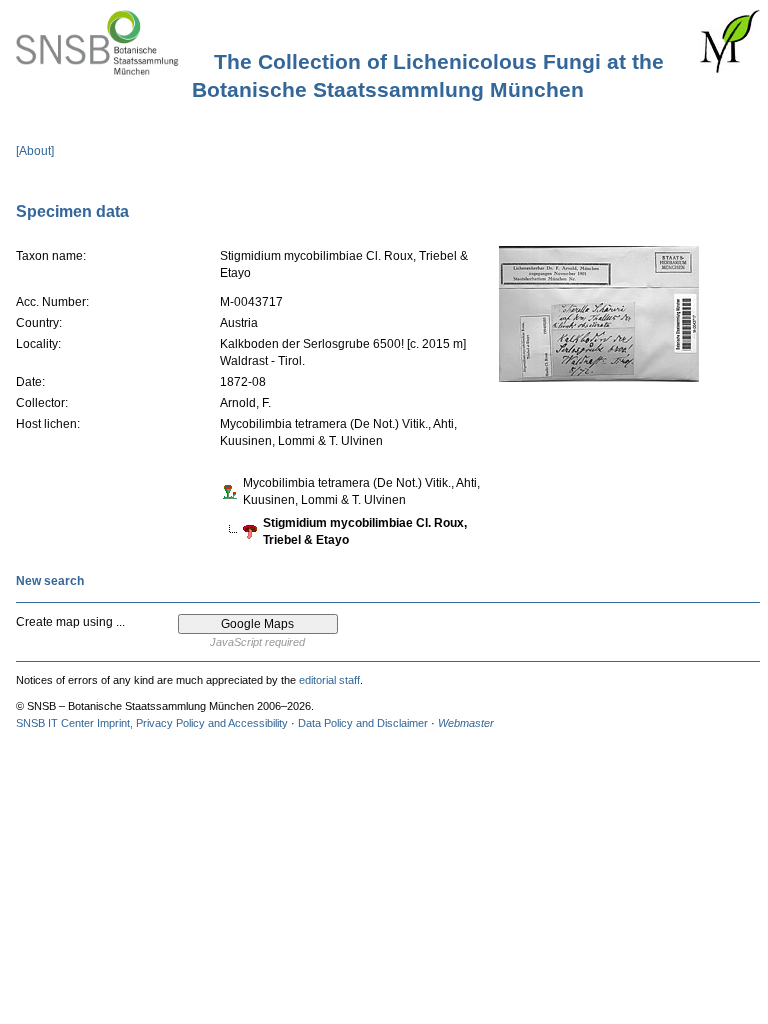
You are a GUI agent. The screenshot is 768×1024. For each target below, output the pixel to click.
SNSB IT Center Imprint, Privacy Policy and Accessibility (152, 723)
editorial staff (329, 680)
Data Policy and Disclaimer (363, 723)
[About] (35, 151)
